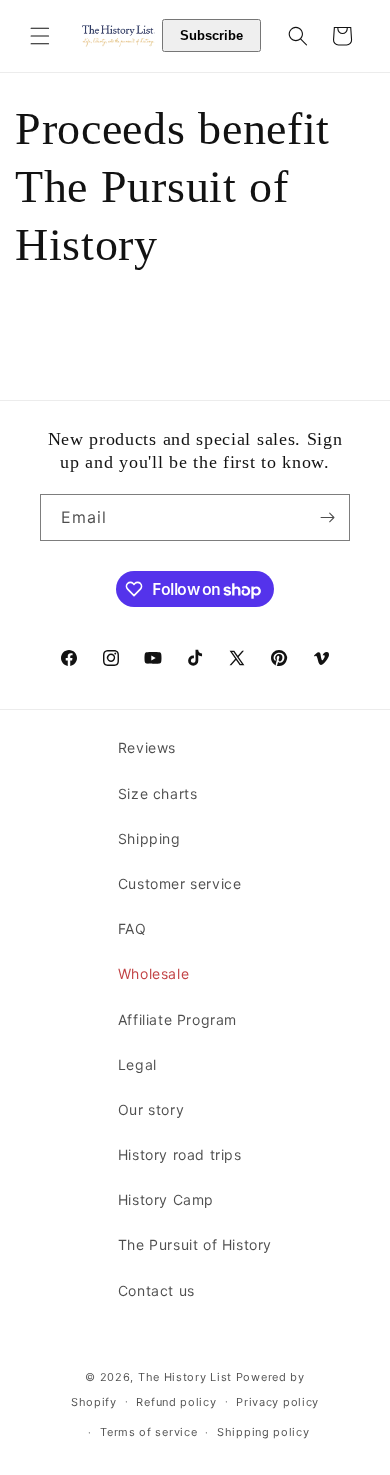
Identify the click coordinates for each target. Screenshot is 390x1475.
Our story (151, 1109)
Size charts (158, 793)
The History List (185, 1377)
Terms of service (148, 1432)
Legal (137, 1064)
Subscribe (211, 35)
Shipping (149, 838)
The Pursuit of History (195, 1244)
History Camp (166, 1199)
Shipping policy (263, 1432)
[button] (40, 36)
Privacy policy (277, 1402)
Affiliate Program (177, 1019)
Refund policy (176, 1402)
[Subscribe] (327, 517)
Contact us (156, 1290)
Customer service (180, 883)
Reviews (147, 747)
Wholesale (153, 973)
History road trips (180, 1154)
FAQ (132, 928)
